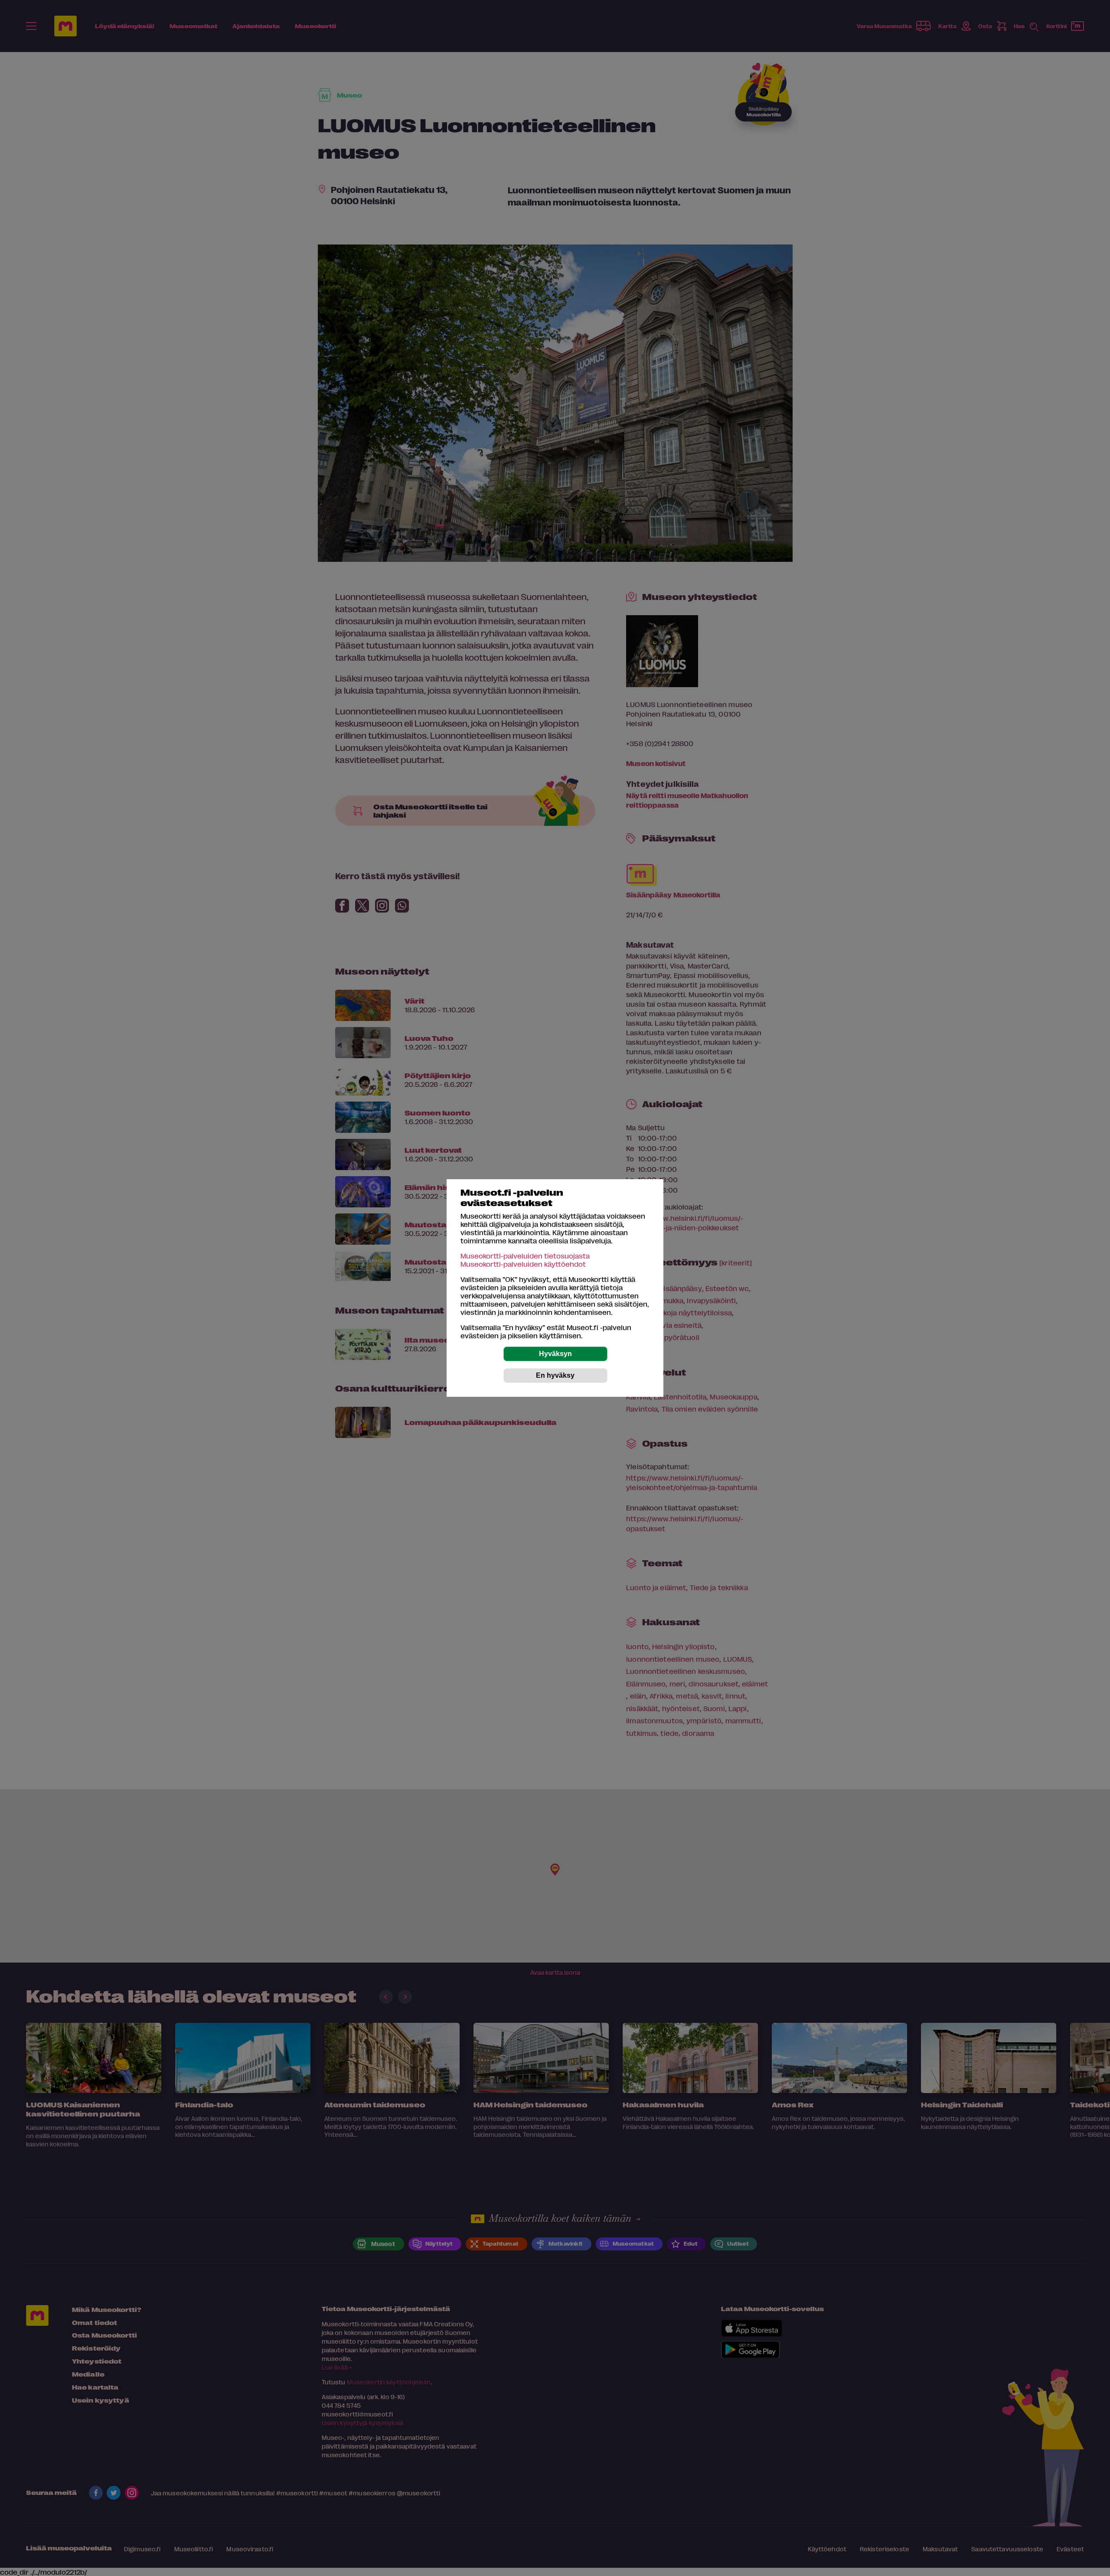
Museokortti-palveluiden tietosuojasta (525, 1256)
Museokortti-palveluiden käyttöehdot (523, 1264)
